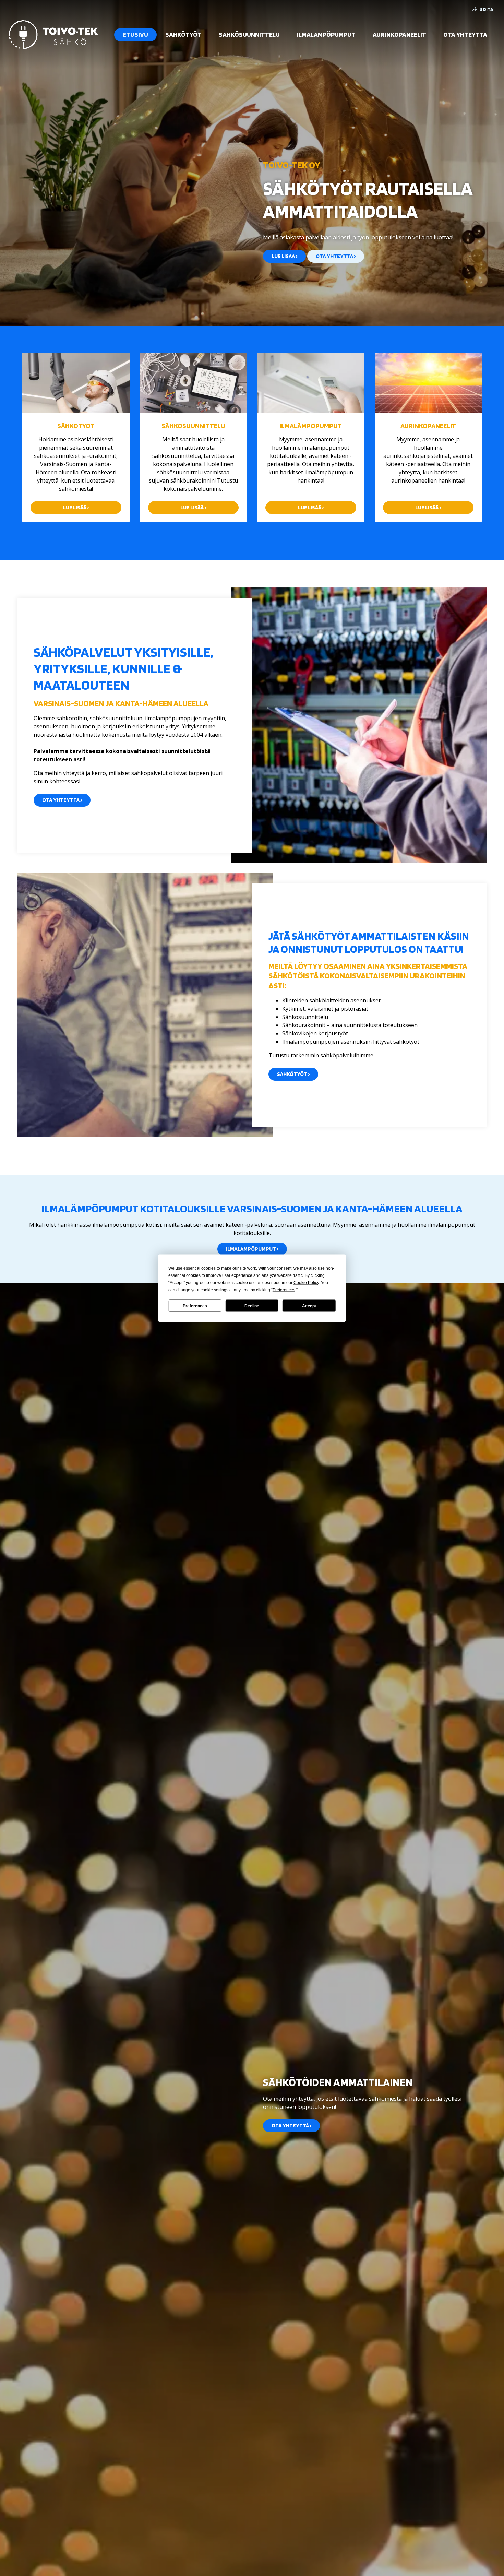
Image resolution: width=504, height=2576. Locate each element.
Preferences (195, 1306)
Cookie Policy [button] (306, 1282)
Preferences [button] (284, 1290)
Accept (309, 1306)
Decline (252, 1306)
